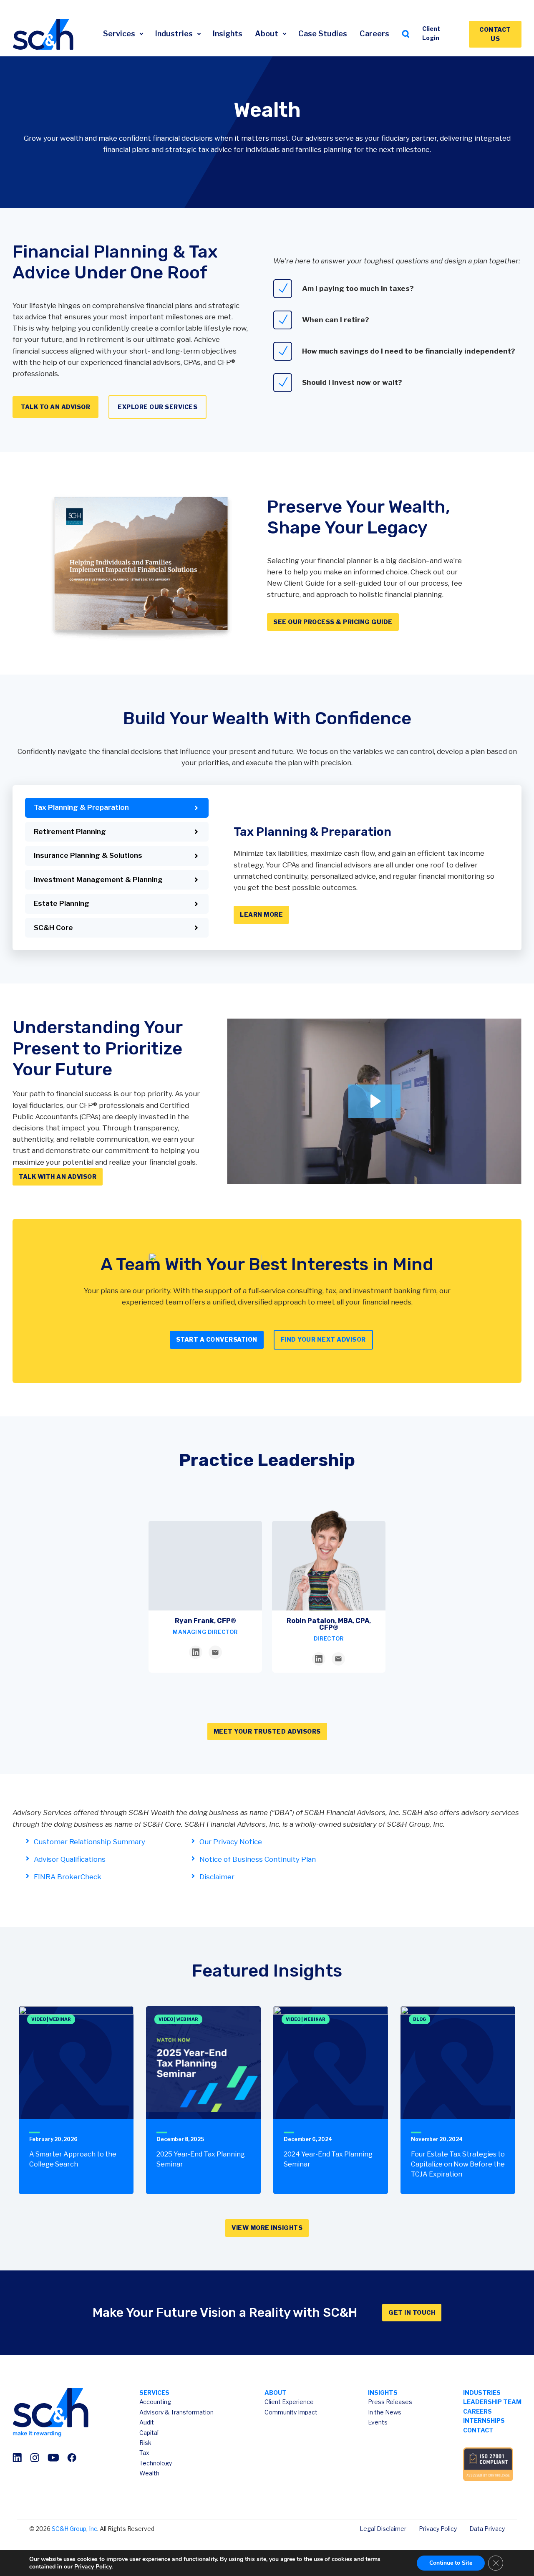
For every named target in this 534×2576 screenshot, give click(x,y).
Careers (374, 34)
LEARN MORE (261, 914)
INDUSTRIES (482, 2393)
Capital (149, 2433)
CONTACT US (495, 34)
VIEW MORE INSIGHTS (267, 2228)
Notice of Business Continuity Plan (258, 1859)
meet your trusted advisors (267, 1731)
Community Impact (291, 2412)
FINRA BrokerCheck (68, 1877)
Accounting (155, 2402)
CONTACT (478, 2430)
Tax (144, 2453)
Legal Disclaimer (383, 2529)
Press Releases (390, 2402)
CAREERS (477, 2411)
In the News (385, 2412)
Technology (156, 2463)
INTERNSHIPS (484, 2421)
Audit (147, 2422)
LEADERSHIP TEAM (492, 2402)
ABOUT (276, 2393)
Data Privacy (487, 2529)
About (267, 34)
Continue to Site (451, 2563)
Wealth (149, 2473)
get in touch (412, 2312)
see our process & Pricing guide (333, 622)
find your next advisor (323, 1339)
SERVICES (154, 2393)
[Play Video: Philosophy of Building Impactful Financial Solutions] (374, 1101)
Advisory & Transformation (176, 2412)
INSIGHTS (383, 2393)
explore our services (157, 407)
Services (120, 34)
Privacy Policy (438, 2529)
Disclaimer (217, 1877)
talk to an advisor (55, 407)
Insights (228, 34)
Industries (175, 34)
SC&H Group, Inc (74, 2529)
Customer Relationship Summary (89, 1842)
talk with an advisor (58, 1177)
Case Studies (323, 34)
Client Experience (289, 2402)
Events (378, 2422)
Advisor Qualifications (70, 1859)
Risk (145, 2443)
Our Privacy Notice (231, 1842)
